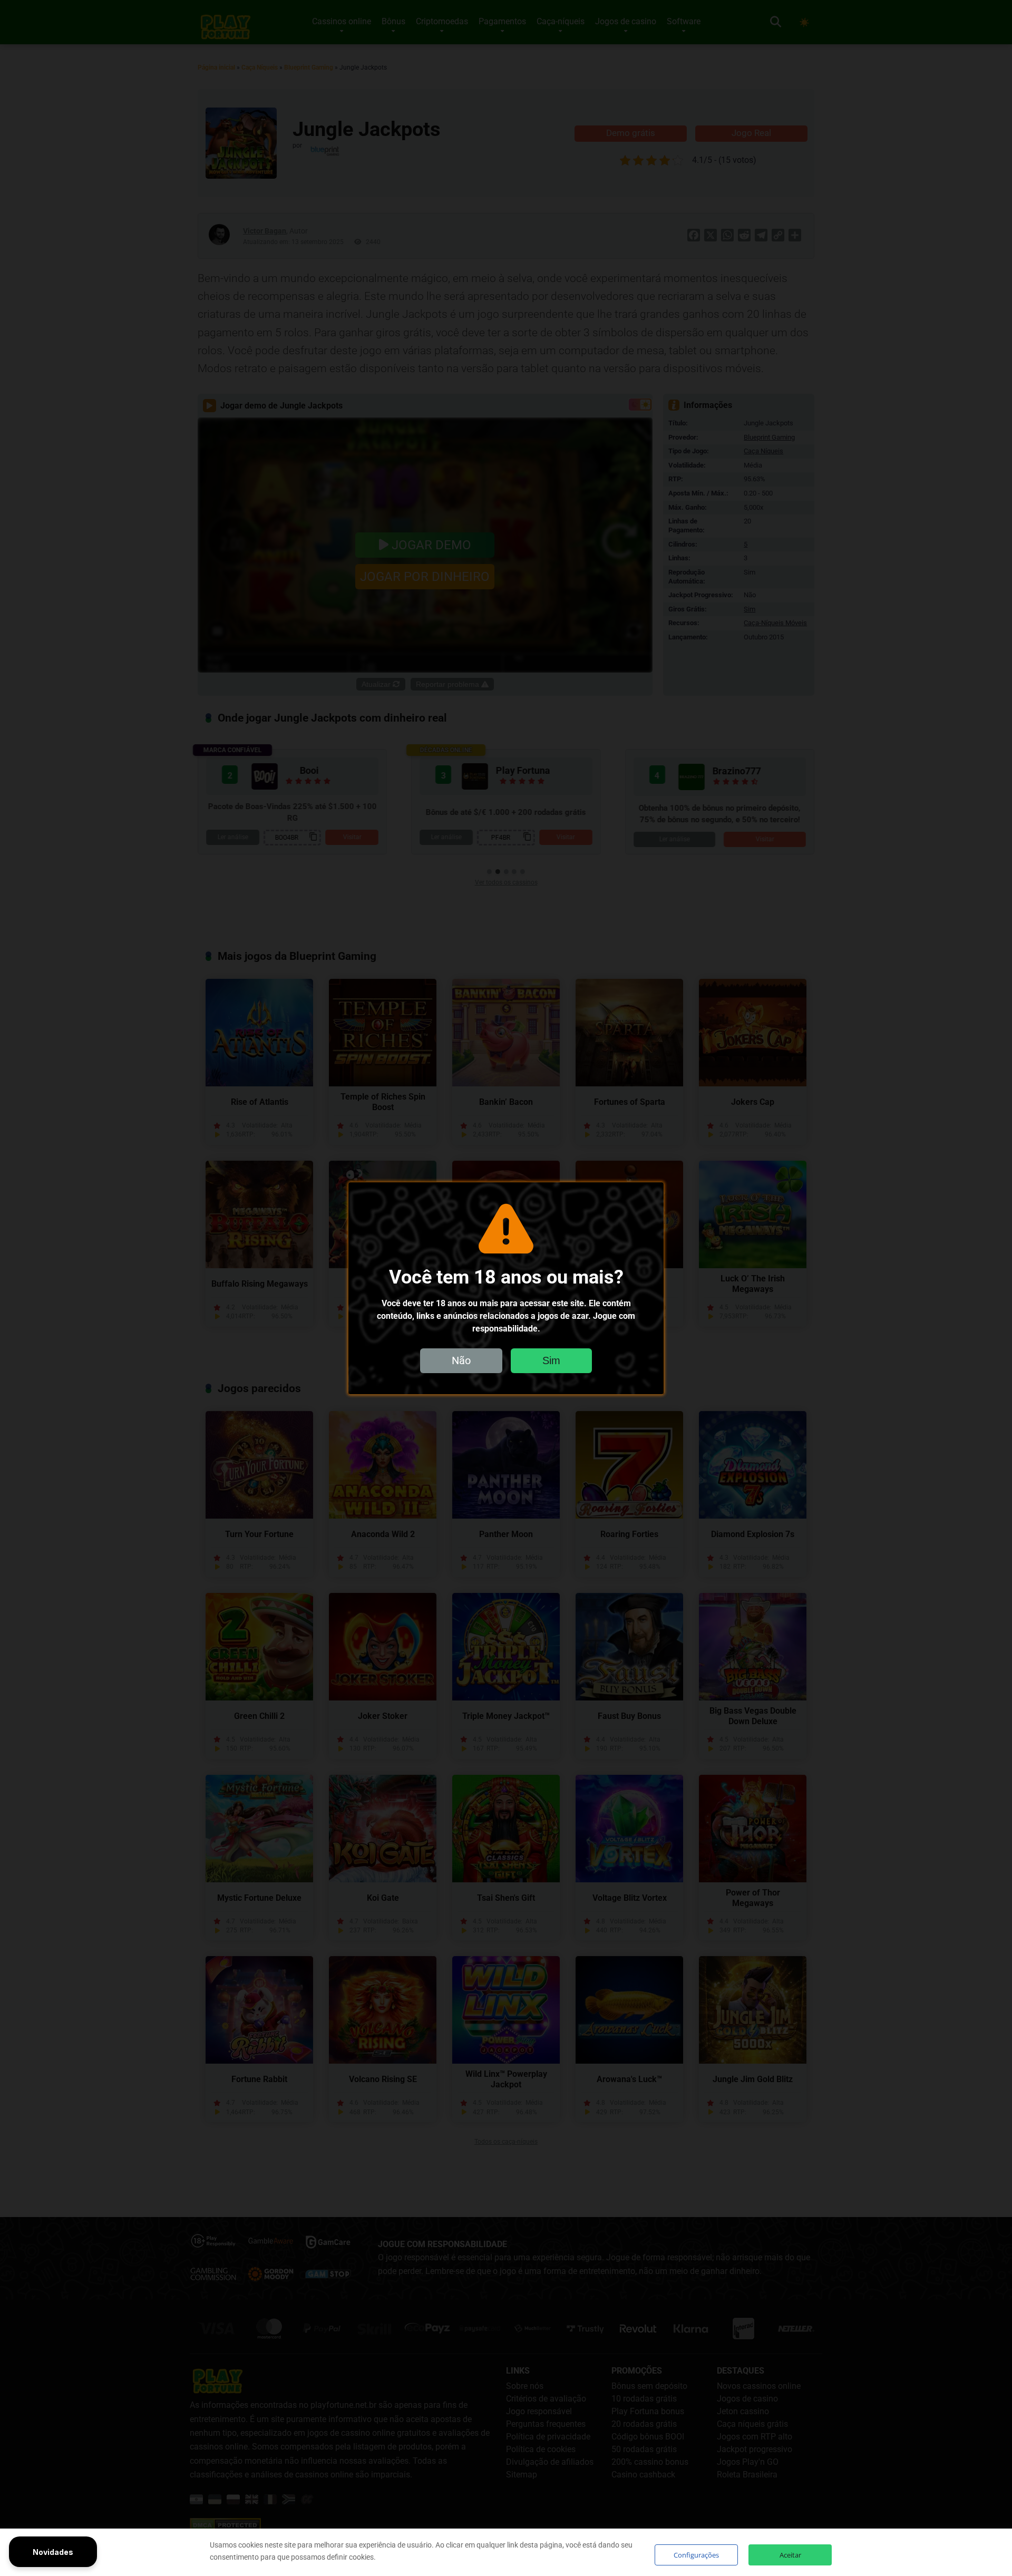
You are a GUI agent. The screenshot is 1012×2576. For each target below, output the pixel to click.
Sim (551, 1360)
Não (461, 1360)
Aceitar (790, 2555)
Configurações (696, 2555)
